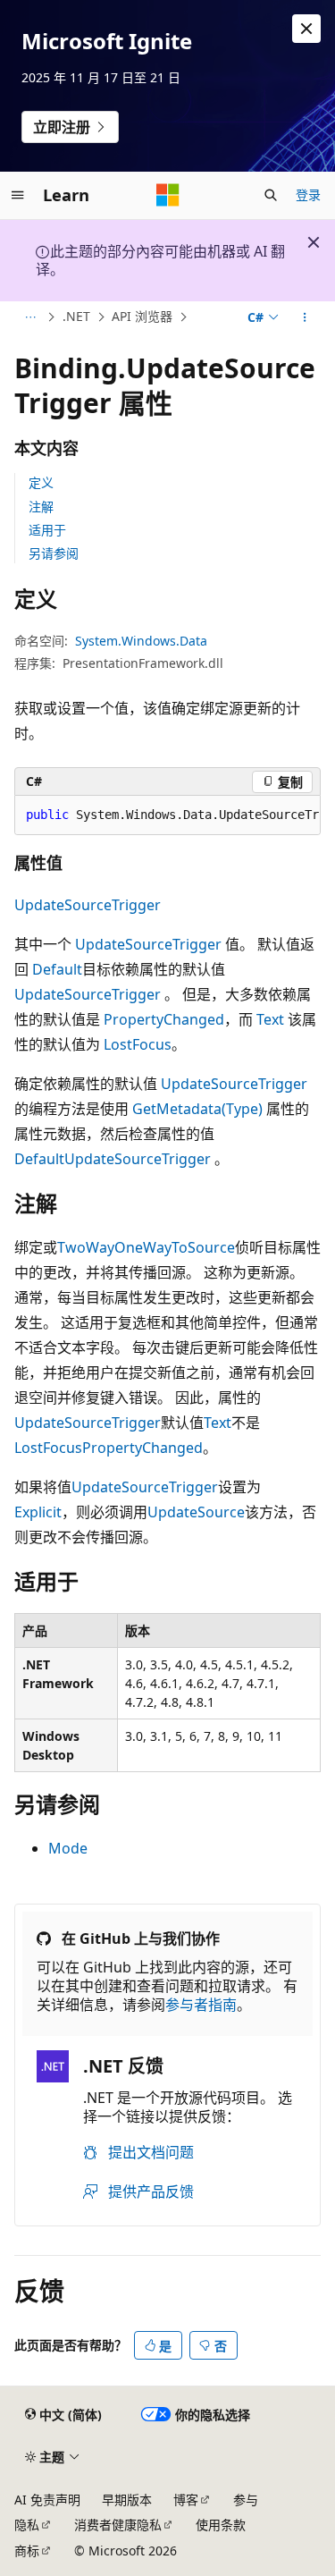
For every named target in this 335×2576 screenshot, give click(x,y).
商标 (27, 2551)
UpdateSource (196, 1512)
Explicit (38, 1512)
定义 (41, 482)
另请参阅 (54, 553)
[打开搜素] (271, 195)
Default (57, 969)
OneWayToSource (175, 1247)
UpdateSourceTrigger (88, 905)
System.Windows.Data (141, 641)
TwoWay (86, 1247)
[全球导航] (18, 195)
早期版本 (127, 2500)
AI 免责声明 (47, 2500)
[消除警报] (306, 29)
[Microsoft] (168, 195)
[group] (167, 815)
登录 (308, 194)
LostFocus (138, 1044)
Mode (68, 1848)
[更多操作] (305, 317)
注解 (41, 507)
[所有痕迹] (30, 317)
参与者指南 (201, 2005)
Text (270, 1019)
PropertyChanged (164, 1019)
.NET (76, 316)
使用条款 (221, 2525)
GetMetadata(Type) (197, 1109)
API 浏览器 (142, 316)
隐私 (27, 2525)
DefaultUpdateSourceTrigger (113, 1159)
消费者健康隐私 (118, 2525)
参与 (246, 2500)
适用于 (47, 530)
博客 (186, 2500)
